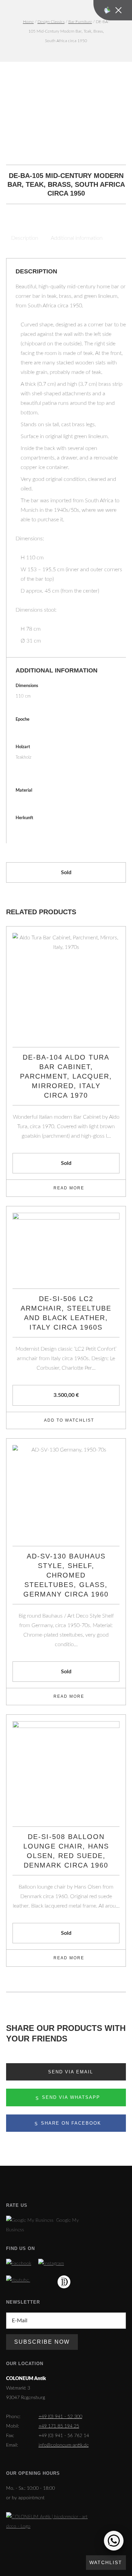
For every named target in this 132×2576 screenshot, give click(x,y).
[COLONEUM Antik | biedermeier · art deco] (48, 2522)
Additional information (77, 238)
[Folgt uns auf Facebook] (19, 2264)
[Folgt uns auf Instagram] (51, 2264)
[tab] (25, 238)
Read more (69, 1188)
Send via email (70, 2072)
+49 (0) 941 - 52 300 (60, 2417)
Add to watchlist (69, 1420)
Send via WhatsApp (70, 2097)
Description (25, 238)
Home (28, 22)
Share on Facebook (70, 2123)
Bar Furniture (80, 22)
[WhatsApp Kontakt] (114, 2541)
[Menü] (113, 10)
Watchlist (106, 2562)
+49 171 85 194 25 (59, 2426)
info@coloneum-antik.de (64, 2445)
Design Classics (51, 22)
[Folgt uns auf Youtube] (18, 2280)
